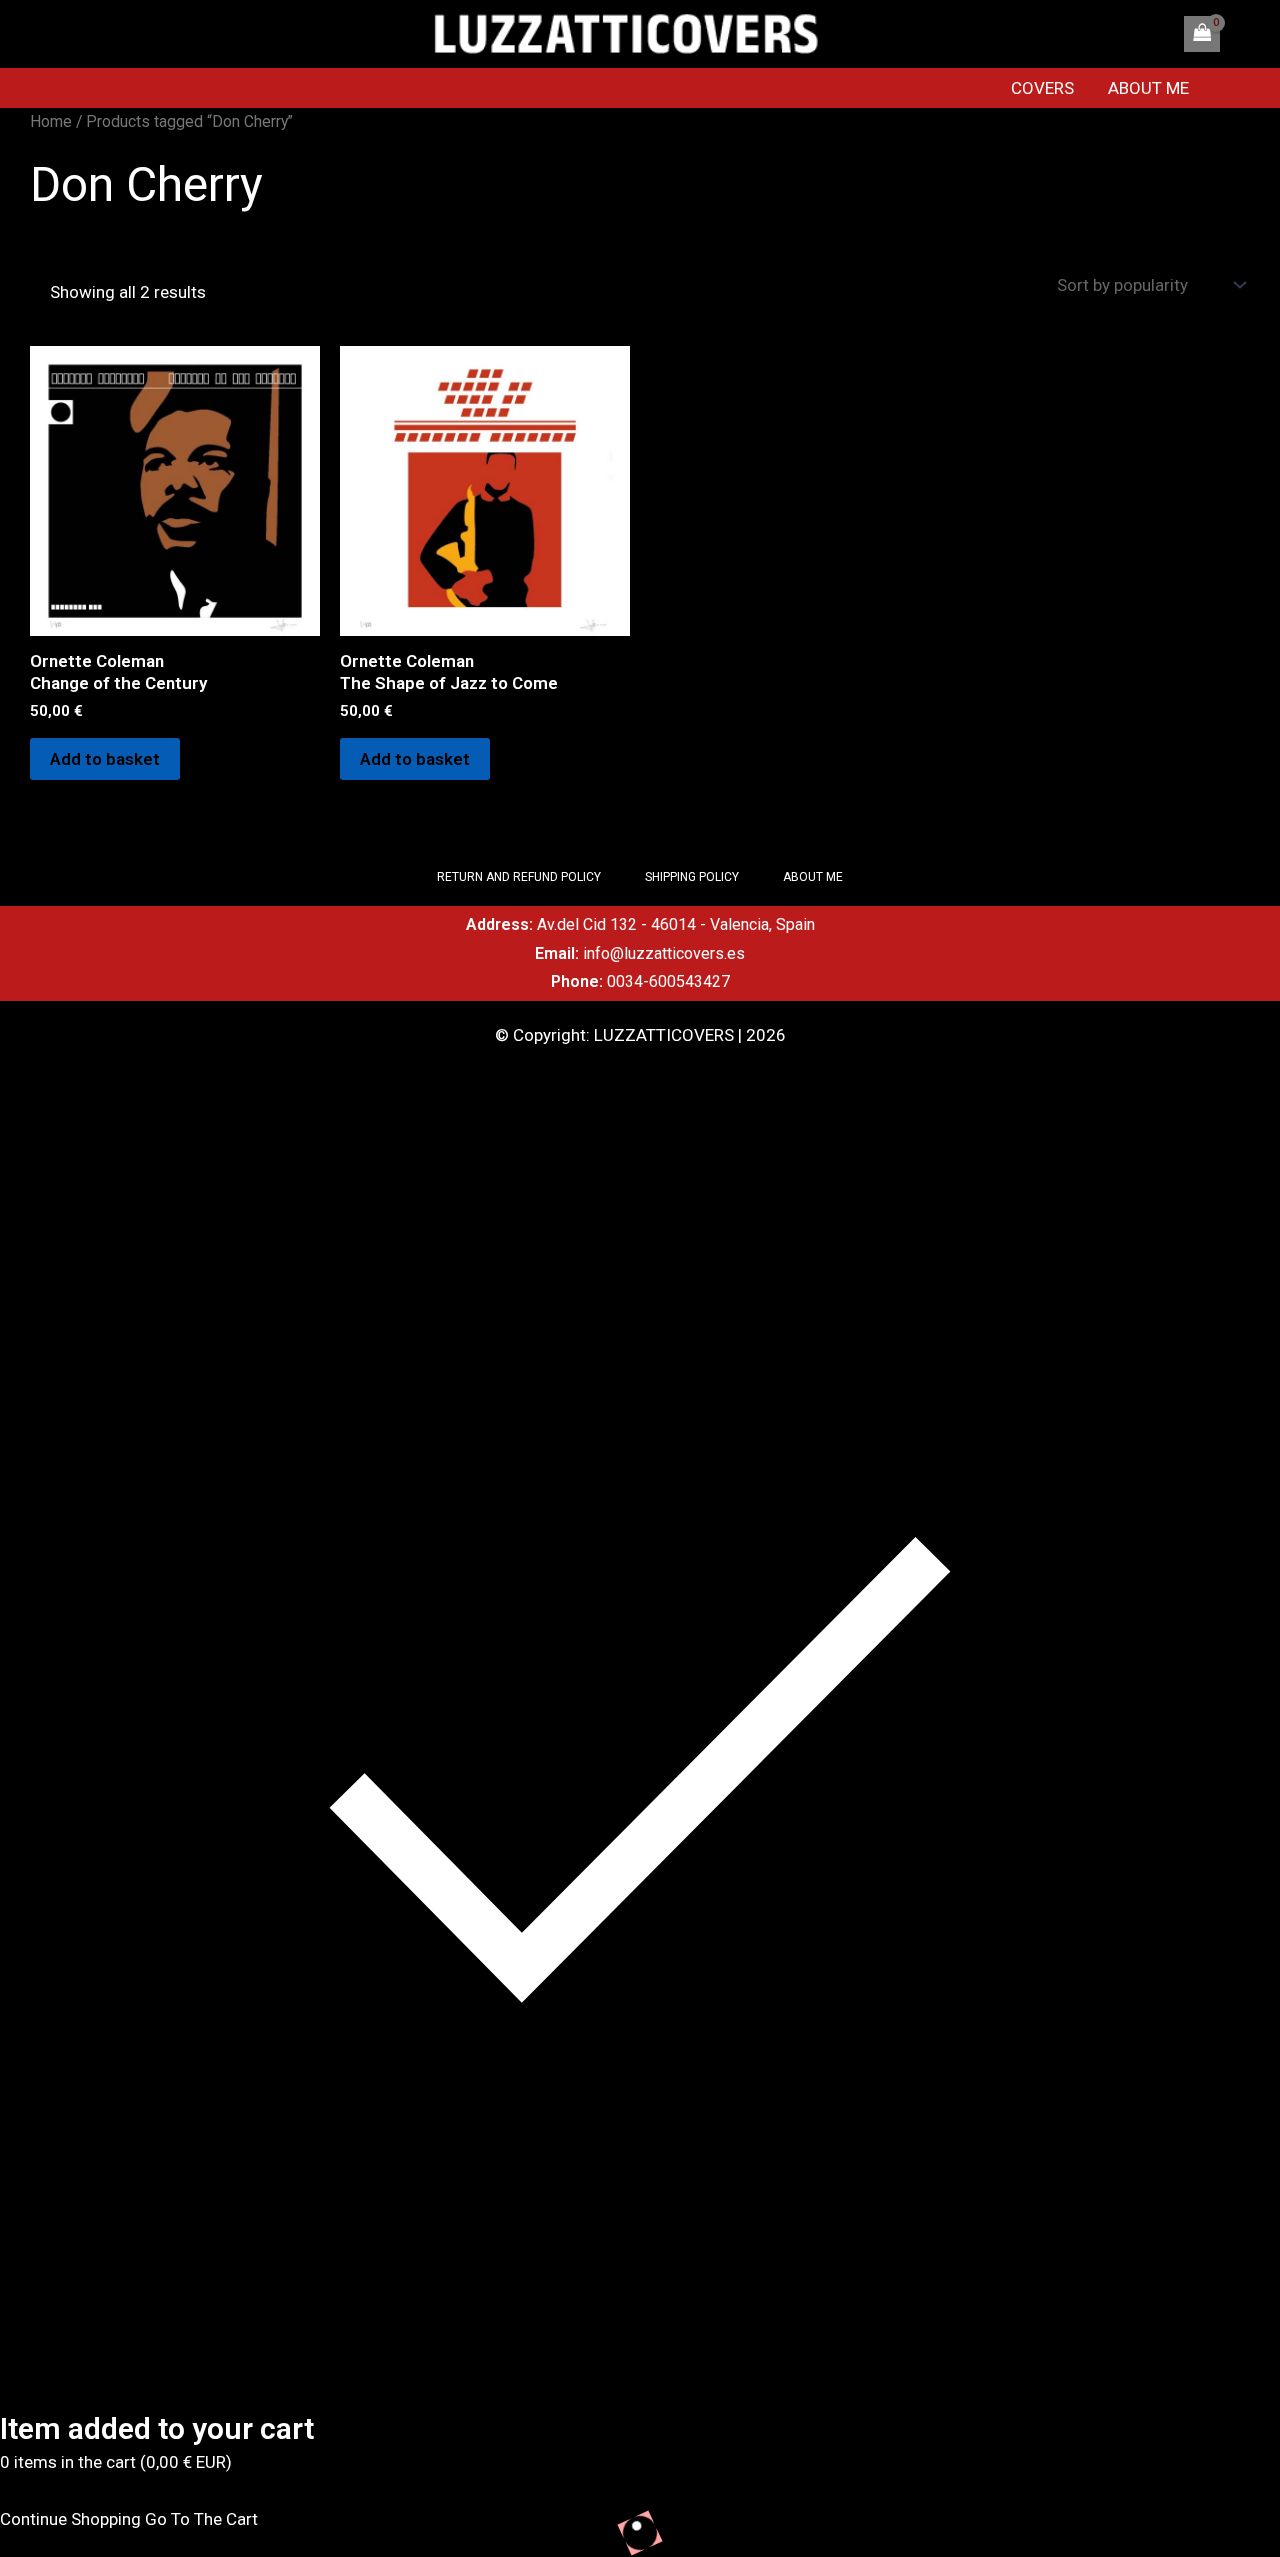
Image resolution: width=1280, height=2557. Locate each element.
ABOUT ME (1148, 88)
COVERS (1042, 88)
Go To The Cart (201, 2519)
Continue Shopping (70, 2519)
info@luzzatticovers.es (664, 953)
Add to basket (105, 759)
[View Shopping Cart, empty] (1202, 34)
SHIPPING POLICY (692, 877)
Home (51, 121)
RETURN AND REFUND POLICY (519, 877)
